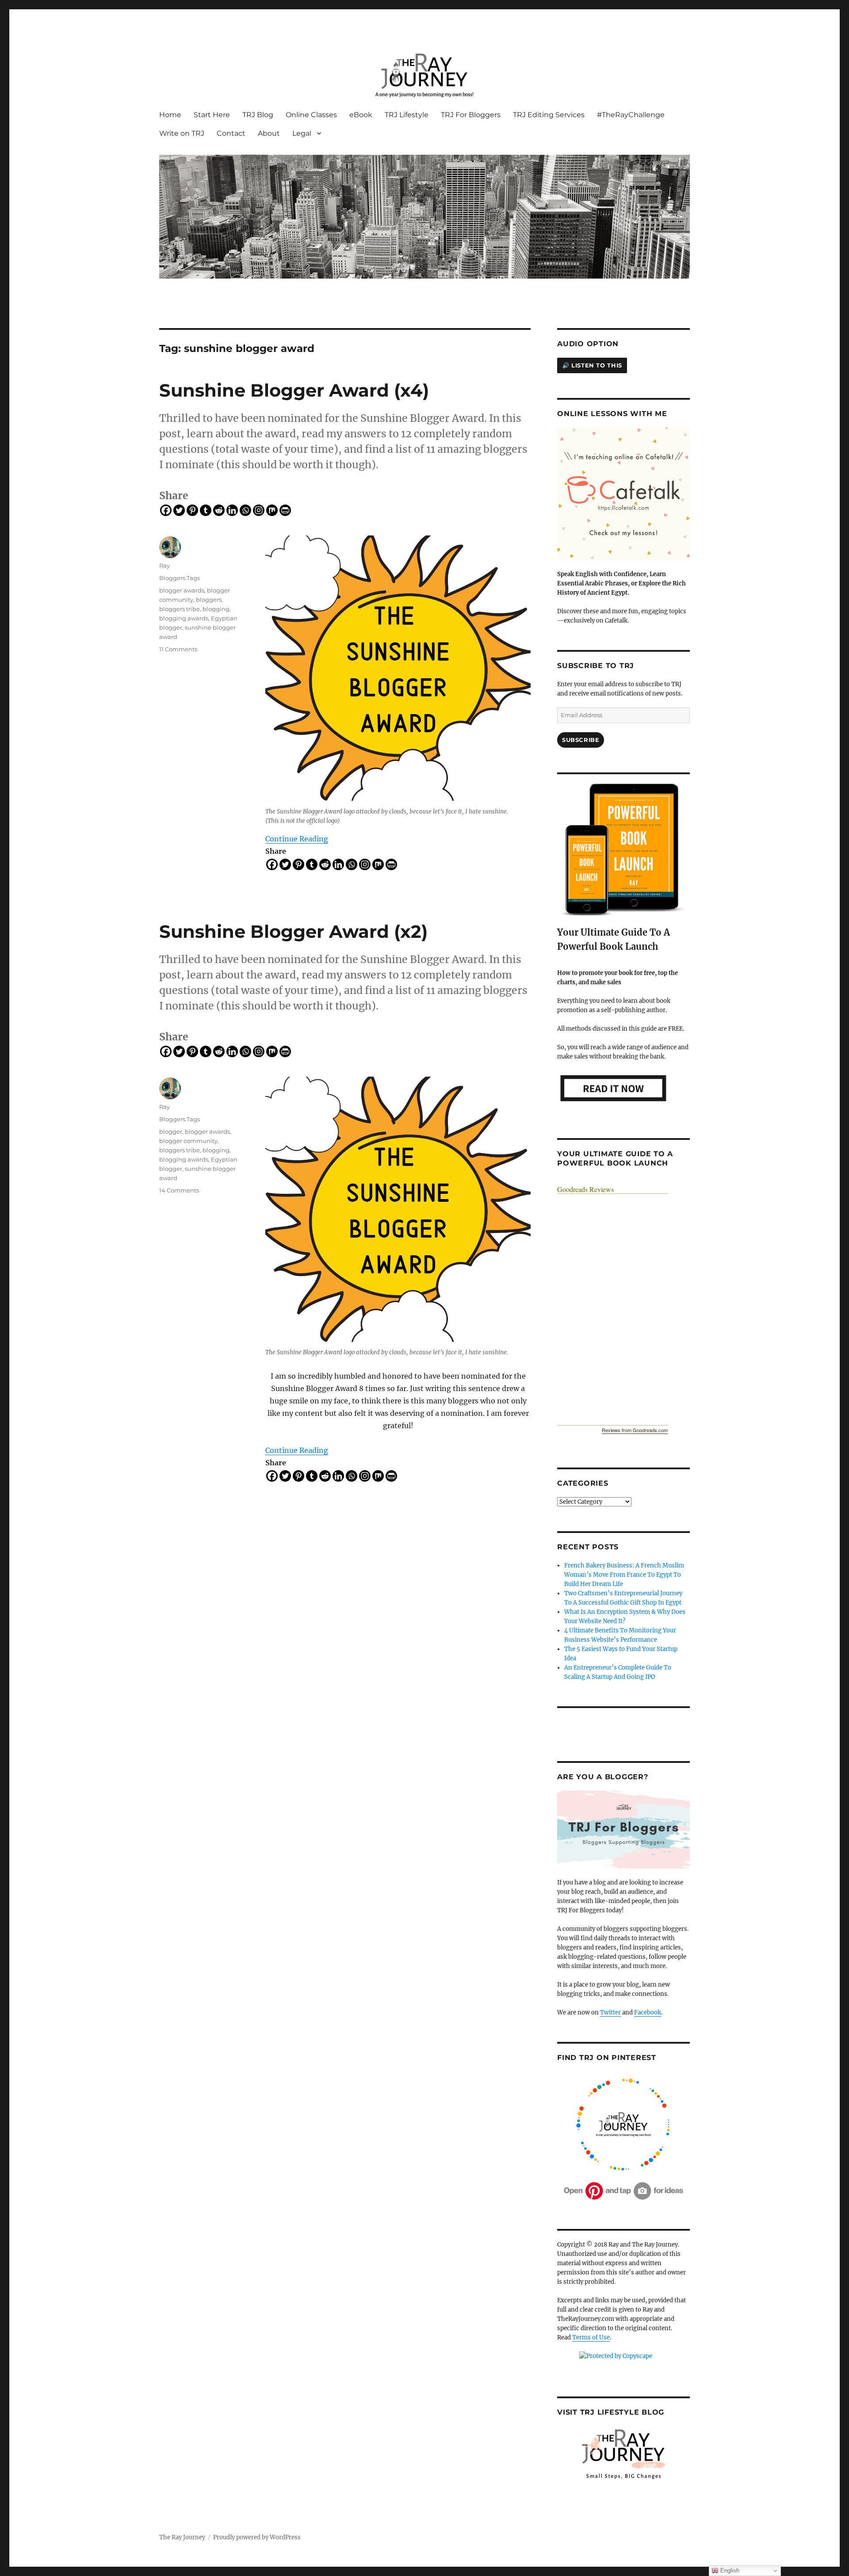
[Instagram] (259, 510)
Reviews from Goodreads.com (635, 1430)
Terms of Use (591, 2337)
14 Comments (179, 1190)
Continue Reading (297, 839)
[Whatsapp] (245, 510)
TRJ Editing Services (549, 115)
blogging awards (184, 618)
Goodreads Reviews (585, 1189)
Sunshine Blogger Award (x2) (293, 931)
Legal (302, 133)
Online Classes (311, 115)
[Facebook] (166, 510)
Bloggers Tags (180, 578)
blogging (216, 609)
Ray (164, 566)
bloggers (209, 600)
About (269, 133)
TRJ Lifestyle (407, 115)
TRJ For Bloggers (471, 115)
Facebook (648, 2012)
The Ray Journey (182, 2537)
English (729, 2570)
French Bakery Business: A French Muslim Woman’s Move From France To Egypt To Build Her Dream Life (624, 1575)
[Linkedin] (232, 510)
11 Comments (178, 649)
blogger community (188, 1141)
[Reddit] (219, 510)
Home (170, 115)
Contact (231, 133)
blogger (171, 1131)
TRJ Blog (258, 115)
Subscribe (581, 740)
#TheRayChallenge (631, 115)
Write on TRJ (182, 133)
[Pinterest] (192, 510)
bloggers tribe (180, 609)
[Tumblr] (206, 510)
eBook (361, 115)
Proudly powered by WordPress (257, 2537)
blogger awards (182, 590)
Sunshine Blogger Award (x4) (294, 390)
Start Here (212, 115)
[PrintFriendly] (285, 510)
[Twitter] (179, 510)
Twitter (610, 2012)
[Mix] (272, 510)
